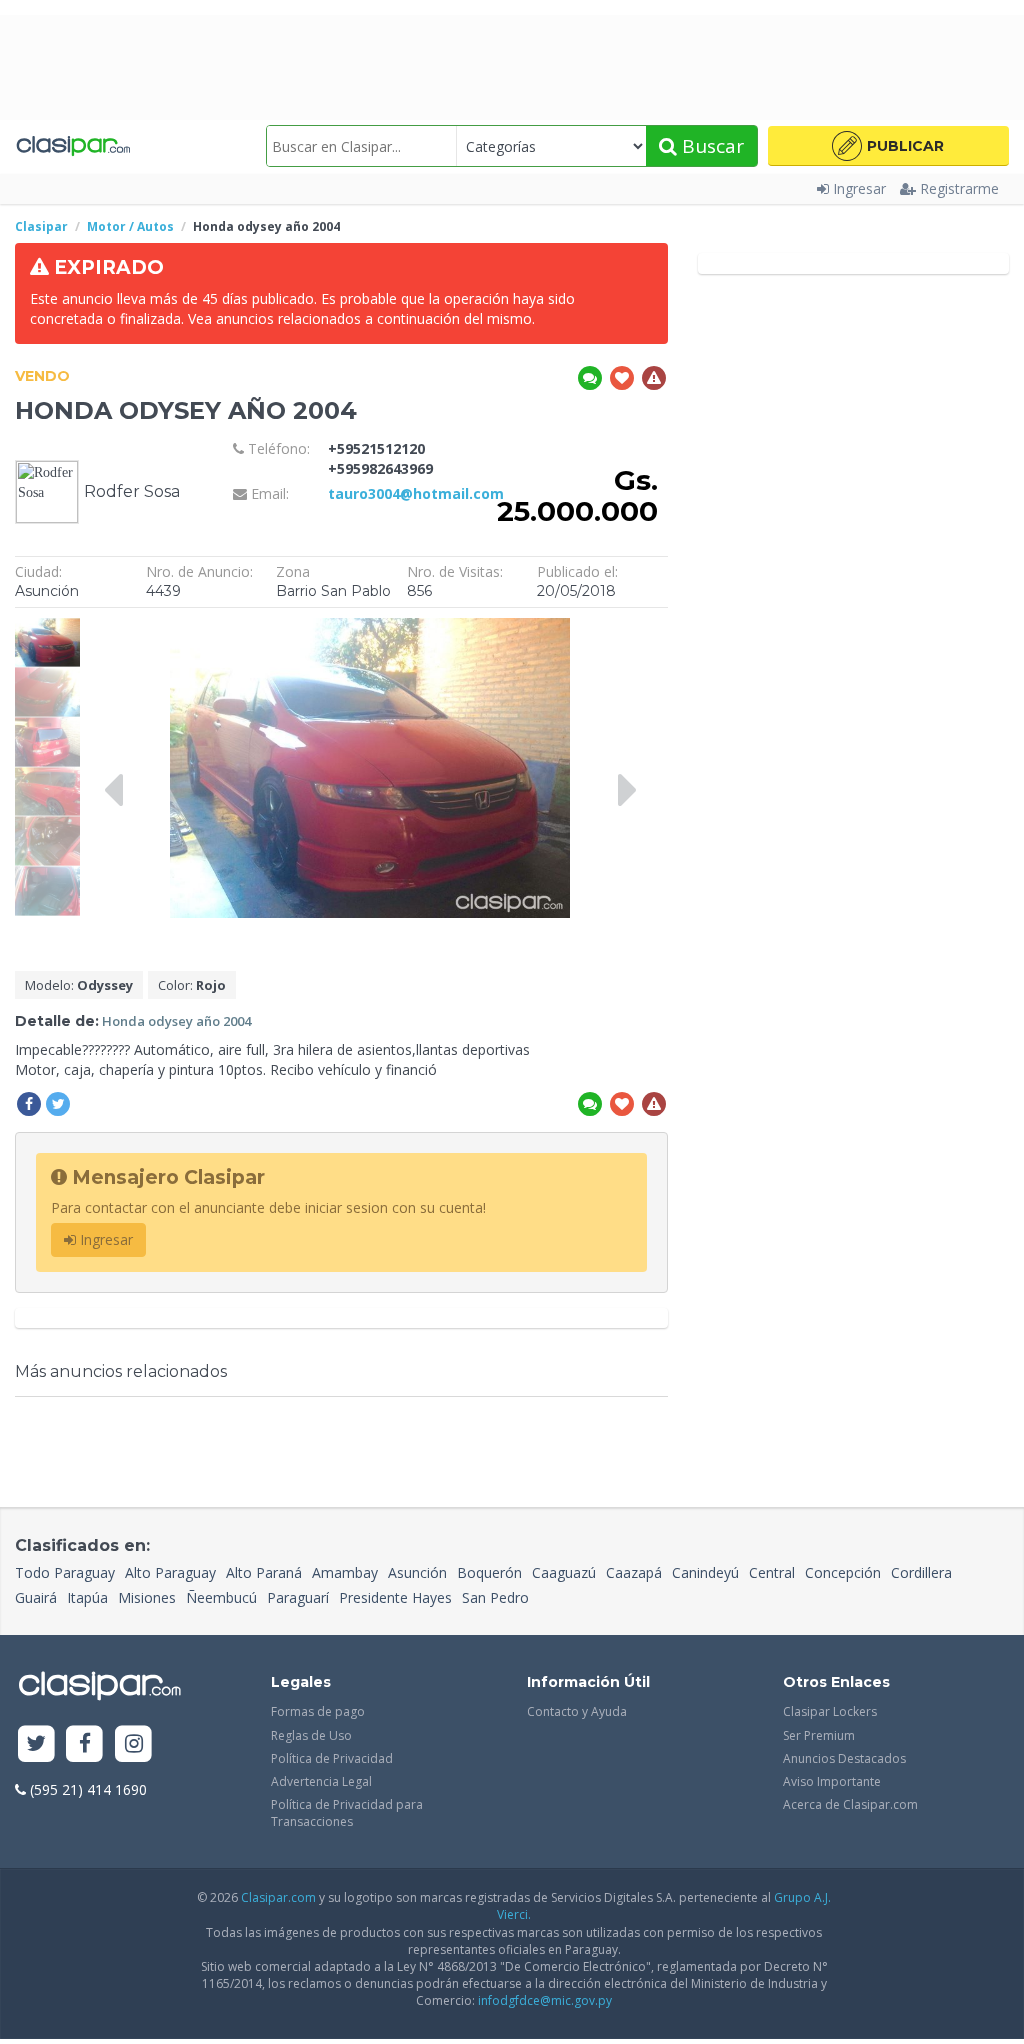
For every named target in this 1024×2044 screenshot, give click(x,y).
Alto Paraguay (170, 1572)
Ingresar (859, 188)
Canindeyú (705, 1572)
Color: (192, 985)
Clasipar (41, 226)
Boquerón (489, 1572)
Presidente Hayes (395, 1597)
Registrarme (959, 188)
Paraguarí (298, 1597)
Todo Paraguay (65, 1572)
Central (772, 1572)
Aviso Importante (832, 1781)
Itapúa (87, 1597)
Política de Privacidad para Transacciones (347, 1813)
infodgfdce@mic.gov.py (545, 2000)
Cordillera (921, 1572)
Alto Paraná (264, 1572)
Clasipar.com (278, 1897)
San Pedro (495, 1597)
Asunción (417, 1572)
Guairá (36, 1597)
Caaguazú (564, 1572)
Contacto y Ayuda (577, 1711)
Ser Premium (819, 1735)
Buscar (710, 146)
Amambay (345, 1572)
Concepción (843, 1572)
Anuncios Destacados (844, 1758)
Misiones (147, 1597)
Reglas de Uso (311, 1735)
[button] (888, 146)
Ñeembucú (221, 1597)
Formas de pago (318, 1711)
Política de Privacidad (332, 1758)
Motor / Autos (130, 226)
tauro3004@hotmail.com (416, 493)
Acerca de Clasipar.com (850, 1804)
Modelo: (79, 985)
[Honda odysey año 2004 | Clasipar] (47, 627)
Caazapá (634, 1572)
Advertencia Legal (321, 1781)
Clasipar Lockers (830, 1711)
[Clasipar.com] (72, 146)
